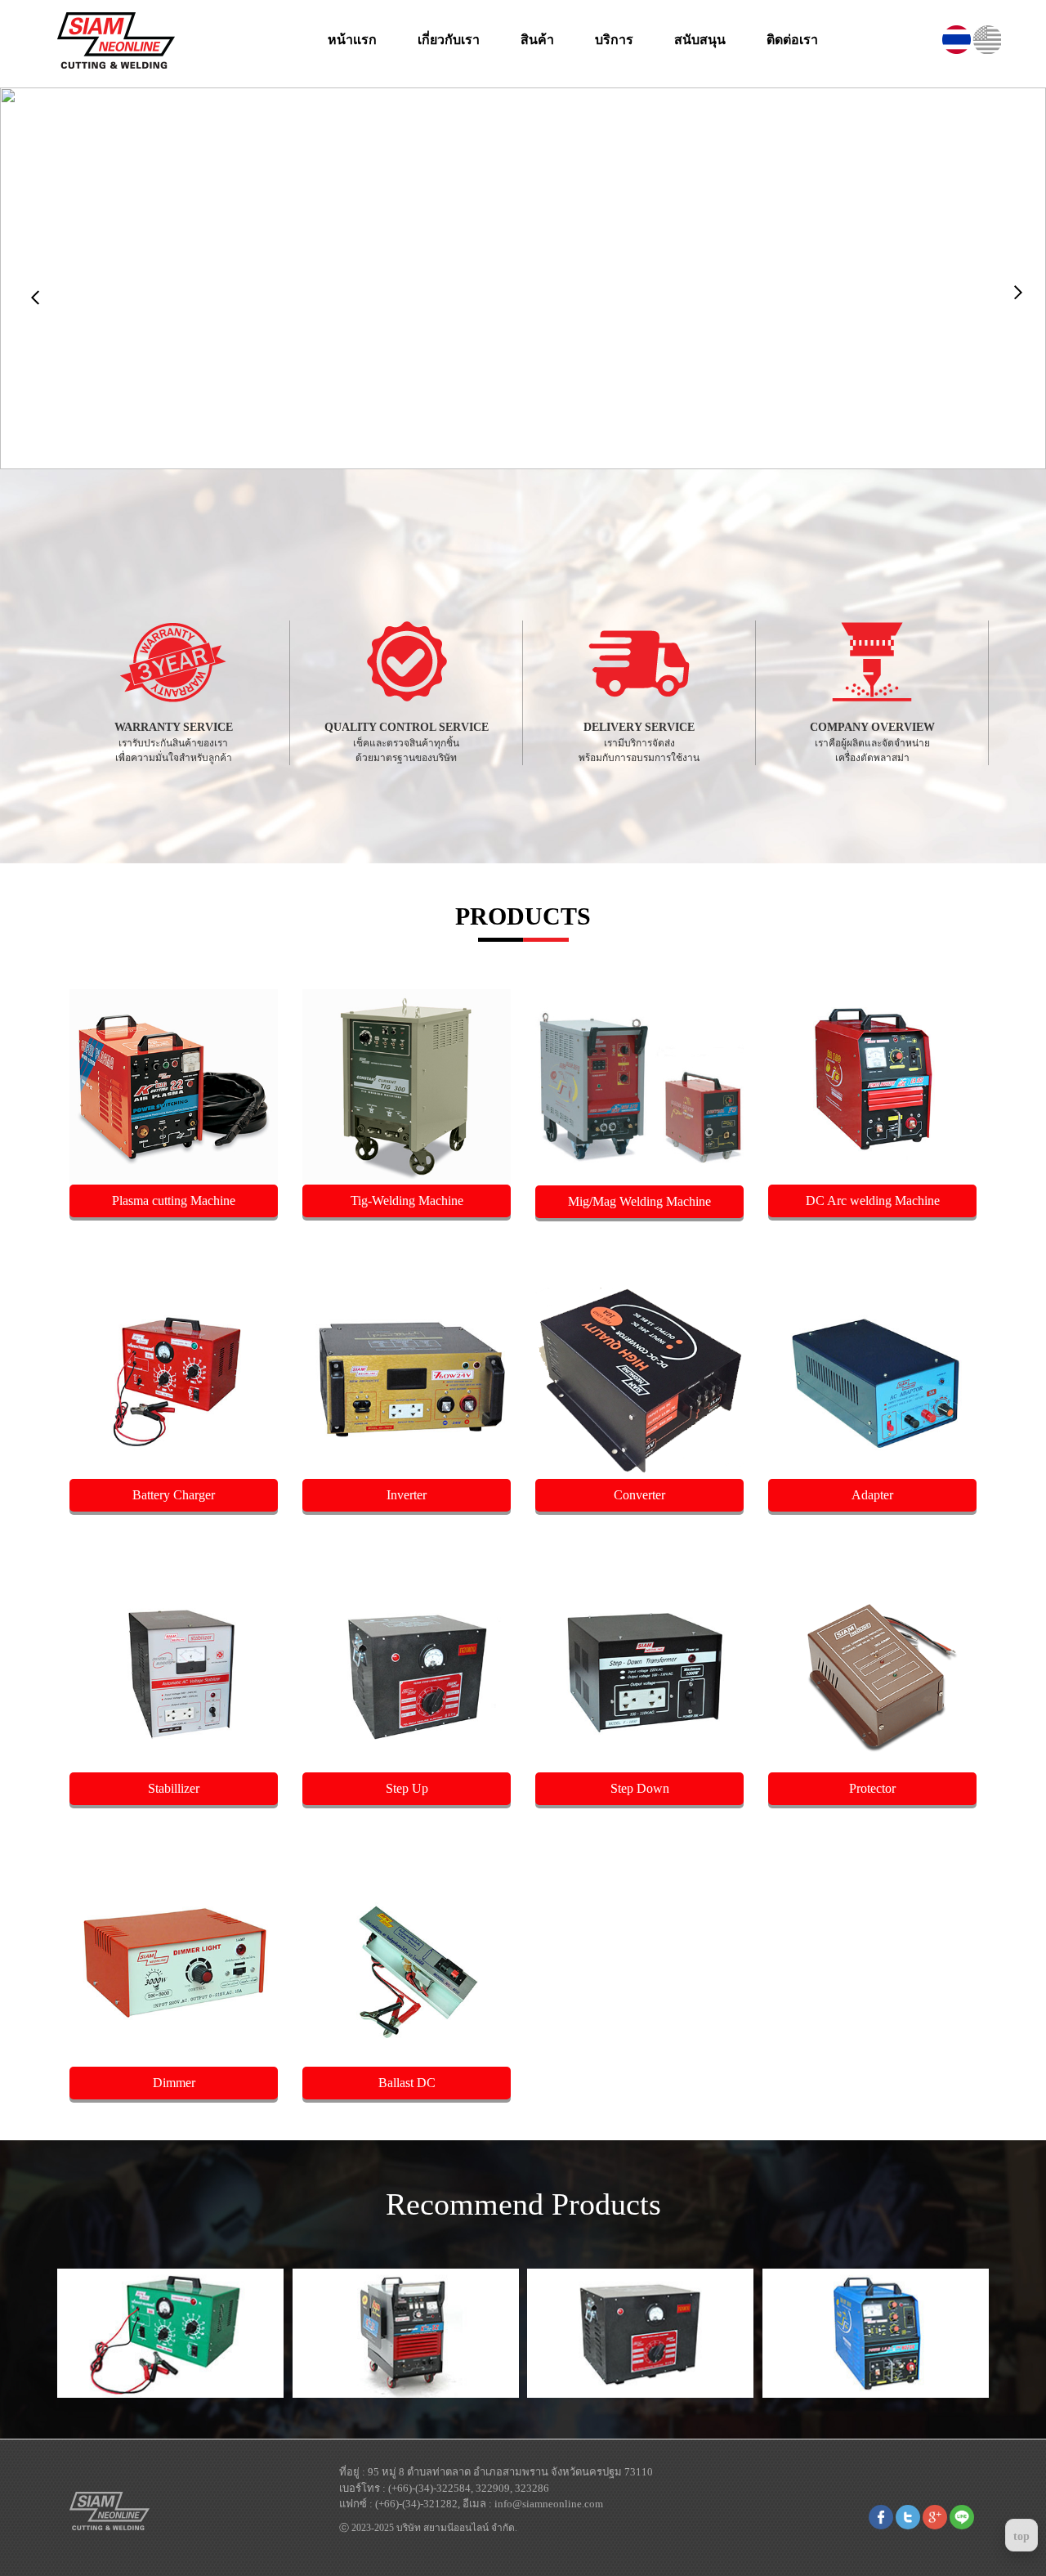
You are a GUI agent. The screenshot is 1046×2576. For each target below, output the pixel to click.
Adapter (872, 1495)
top (1021, 2536)
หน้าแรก (352, 40)
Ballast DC (407, 2083)
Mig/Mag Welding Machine (639, 1201)
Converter (639, 1495)
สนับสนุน (700, 40)
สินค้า (537, 40)
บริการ (614, 40)
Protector (872, 1788)
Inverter (407, 1495)
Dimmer (174, 2083)
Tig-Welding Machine (407, 1201)
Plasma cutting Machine (174, 1201)
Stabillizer (174, 1788)
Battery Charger (174, 1495)
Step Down (640, 1788)
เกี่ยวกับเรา (449, 40)
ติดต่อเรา (792, 40)
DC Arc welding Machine (873, 1201)
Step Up (407, 1788)
